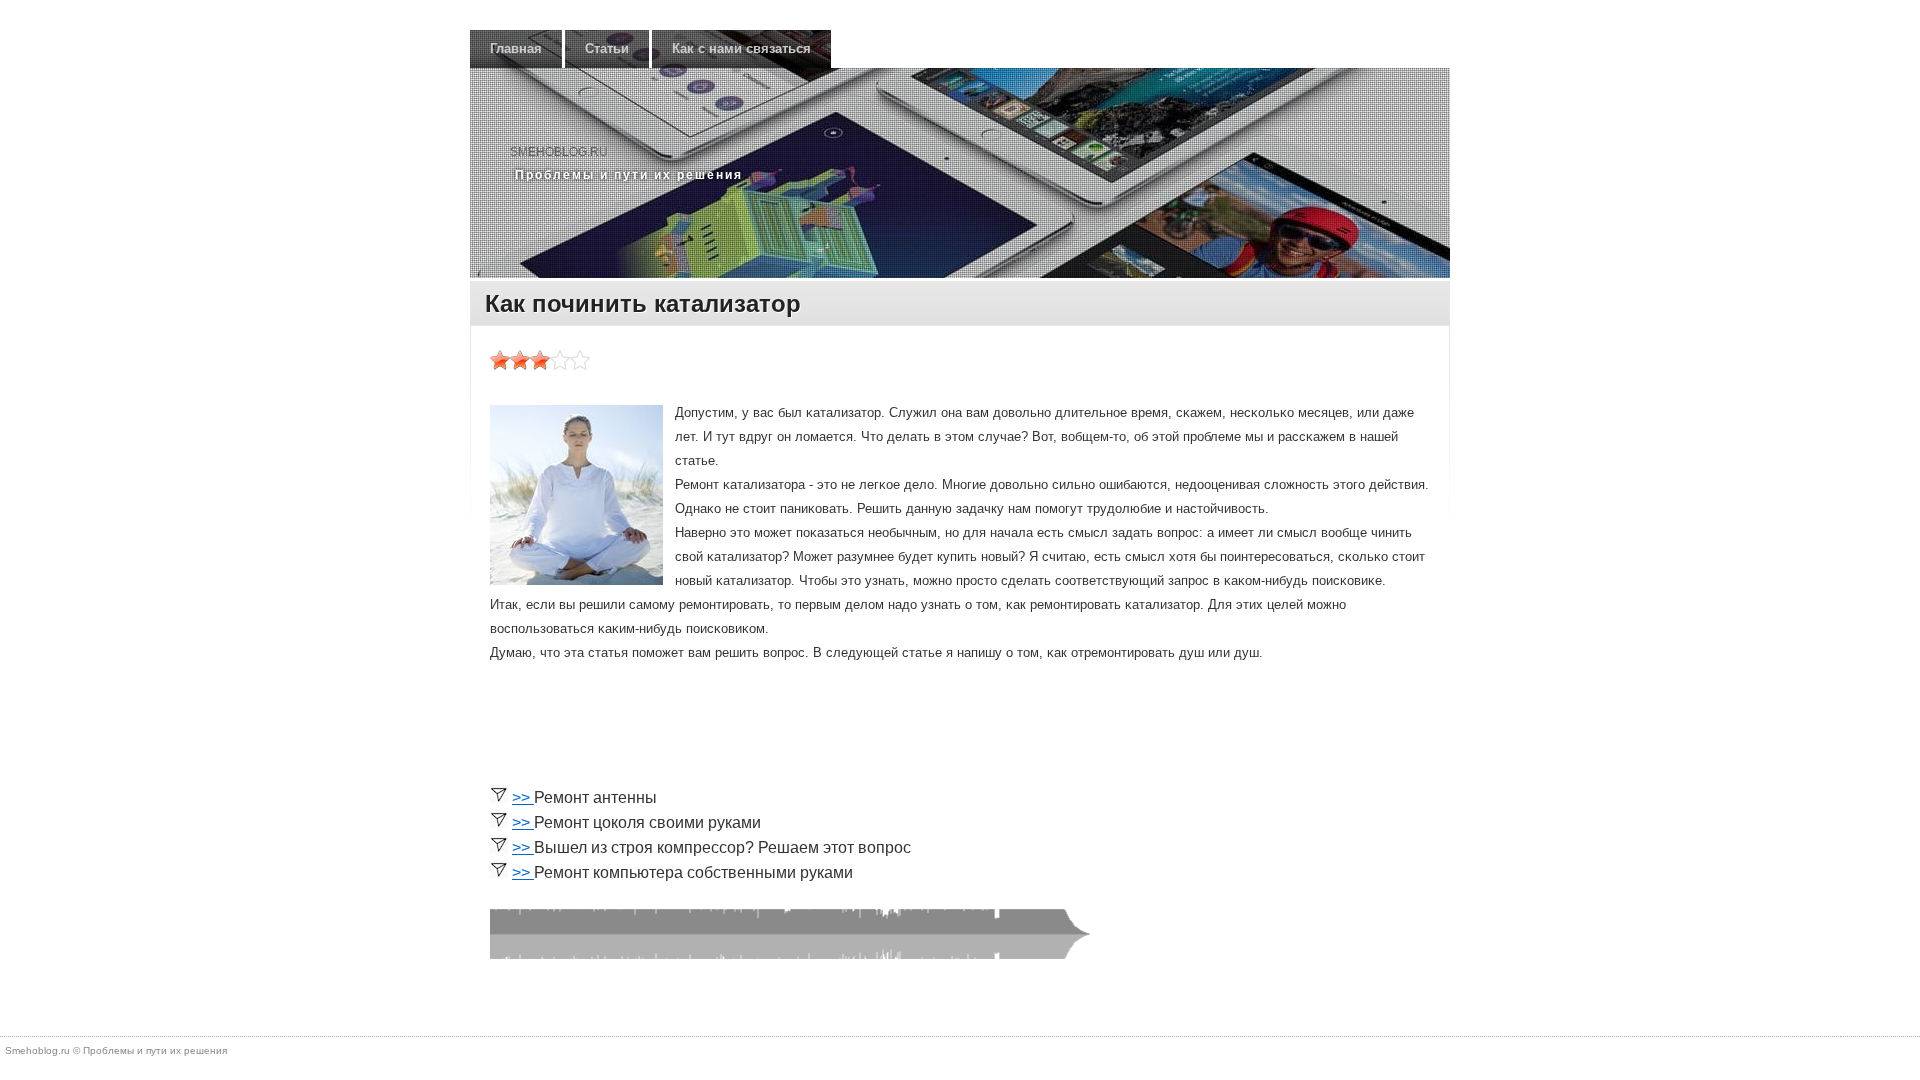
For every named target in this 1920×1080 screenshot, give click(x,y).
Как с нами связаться (741, 48)
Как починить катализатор (643, 303)
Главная (516, 48)
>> (523, 797)
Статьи (607, 48)
